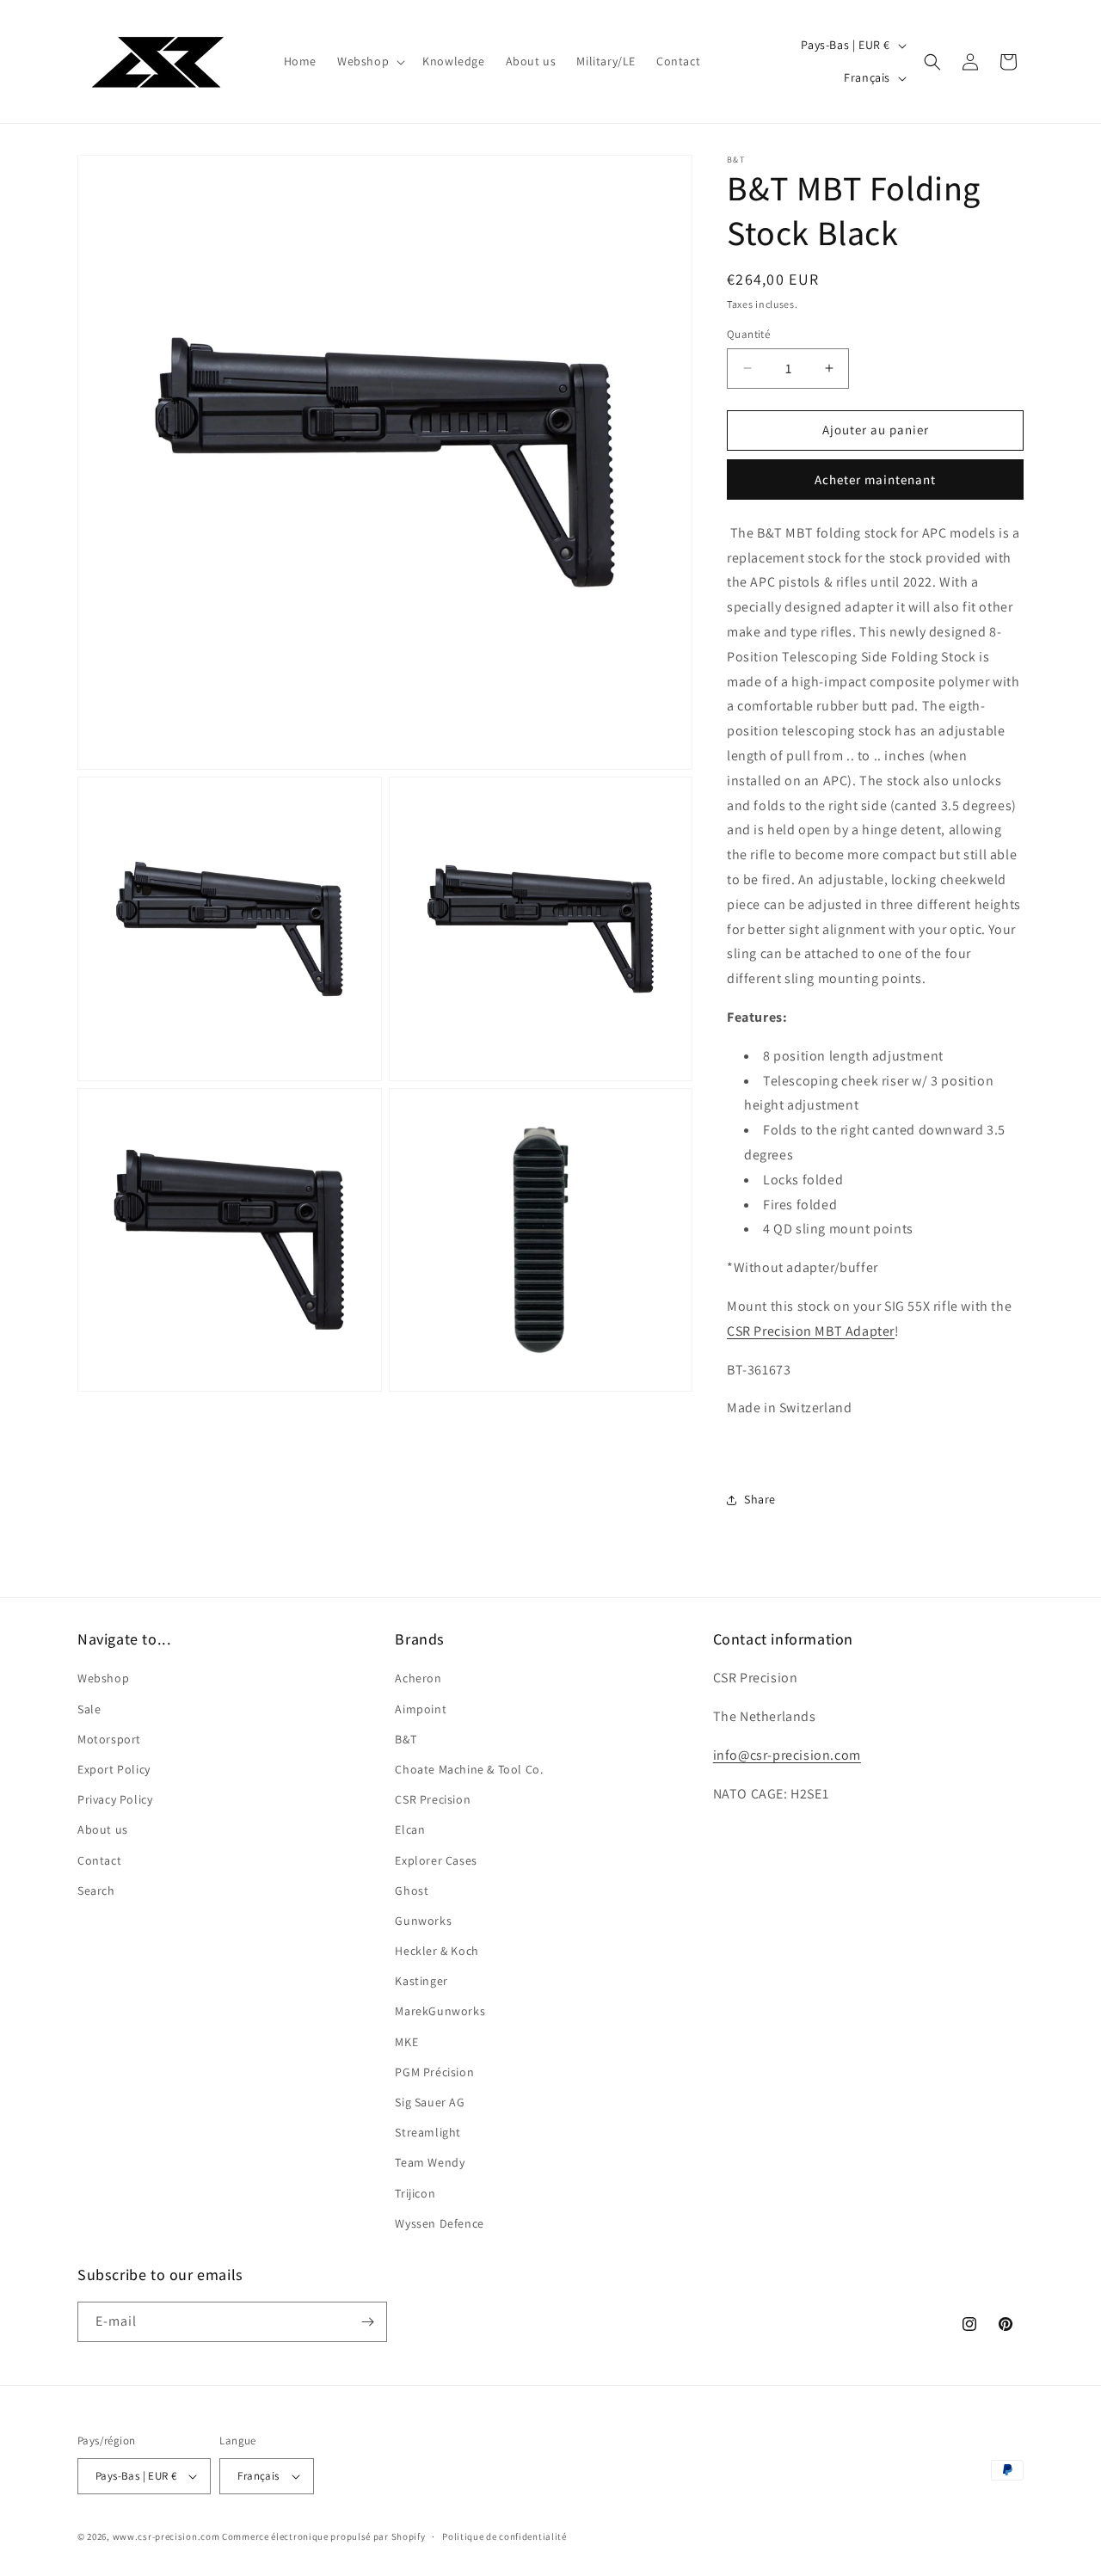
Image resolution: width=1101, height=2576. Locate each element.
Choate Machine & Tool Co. (469, 1769)
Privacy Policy (115, 1799)
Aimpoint (421, 1709)
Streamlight (428, 2132)
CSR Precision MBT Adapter (811, 1331)
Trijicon (415, 2193)
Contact (99, 1860)
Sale (89, 1709)
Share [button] (760, 1499)
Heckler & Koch (437, 1951)
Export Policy (114, 1769)
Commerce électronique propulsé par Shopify (323, 2536)
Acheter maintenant (875, 480)
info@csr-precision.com (787, 1755)
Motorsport (109, 1739)
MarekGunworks (440, 2011)
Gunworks (423, 1921)
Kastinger (421, 1981)
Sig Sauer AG (430, 2102)
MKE (406, 2042)
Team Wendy (430, 2162)
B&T (406, 1739)
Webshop (103, 1678)
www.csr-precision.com (166, 2536)
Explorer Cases (436, 1860)
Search (96, 1891)
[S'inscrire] (367, 2322)
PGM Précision (434, 2072)
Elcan (410, 1829)
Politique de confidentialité (504, 2536)
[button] (369, 61)
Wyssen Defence (439, 2223)
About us (103, 1829)
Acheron (418, 1678)
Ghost (412, 1891)
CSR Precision (433, 1799)
